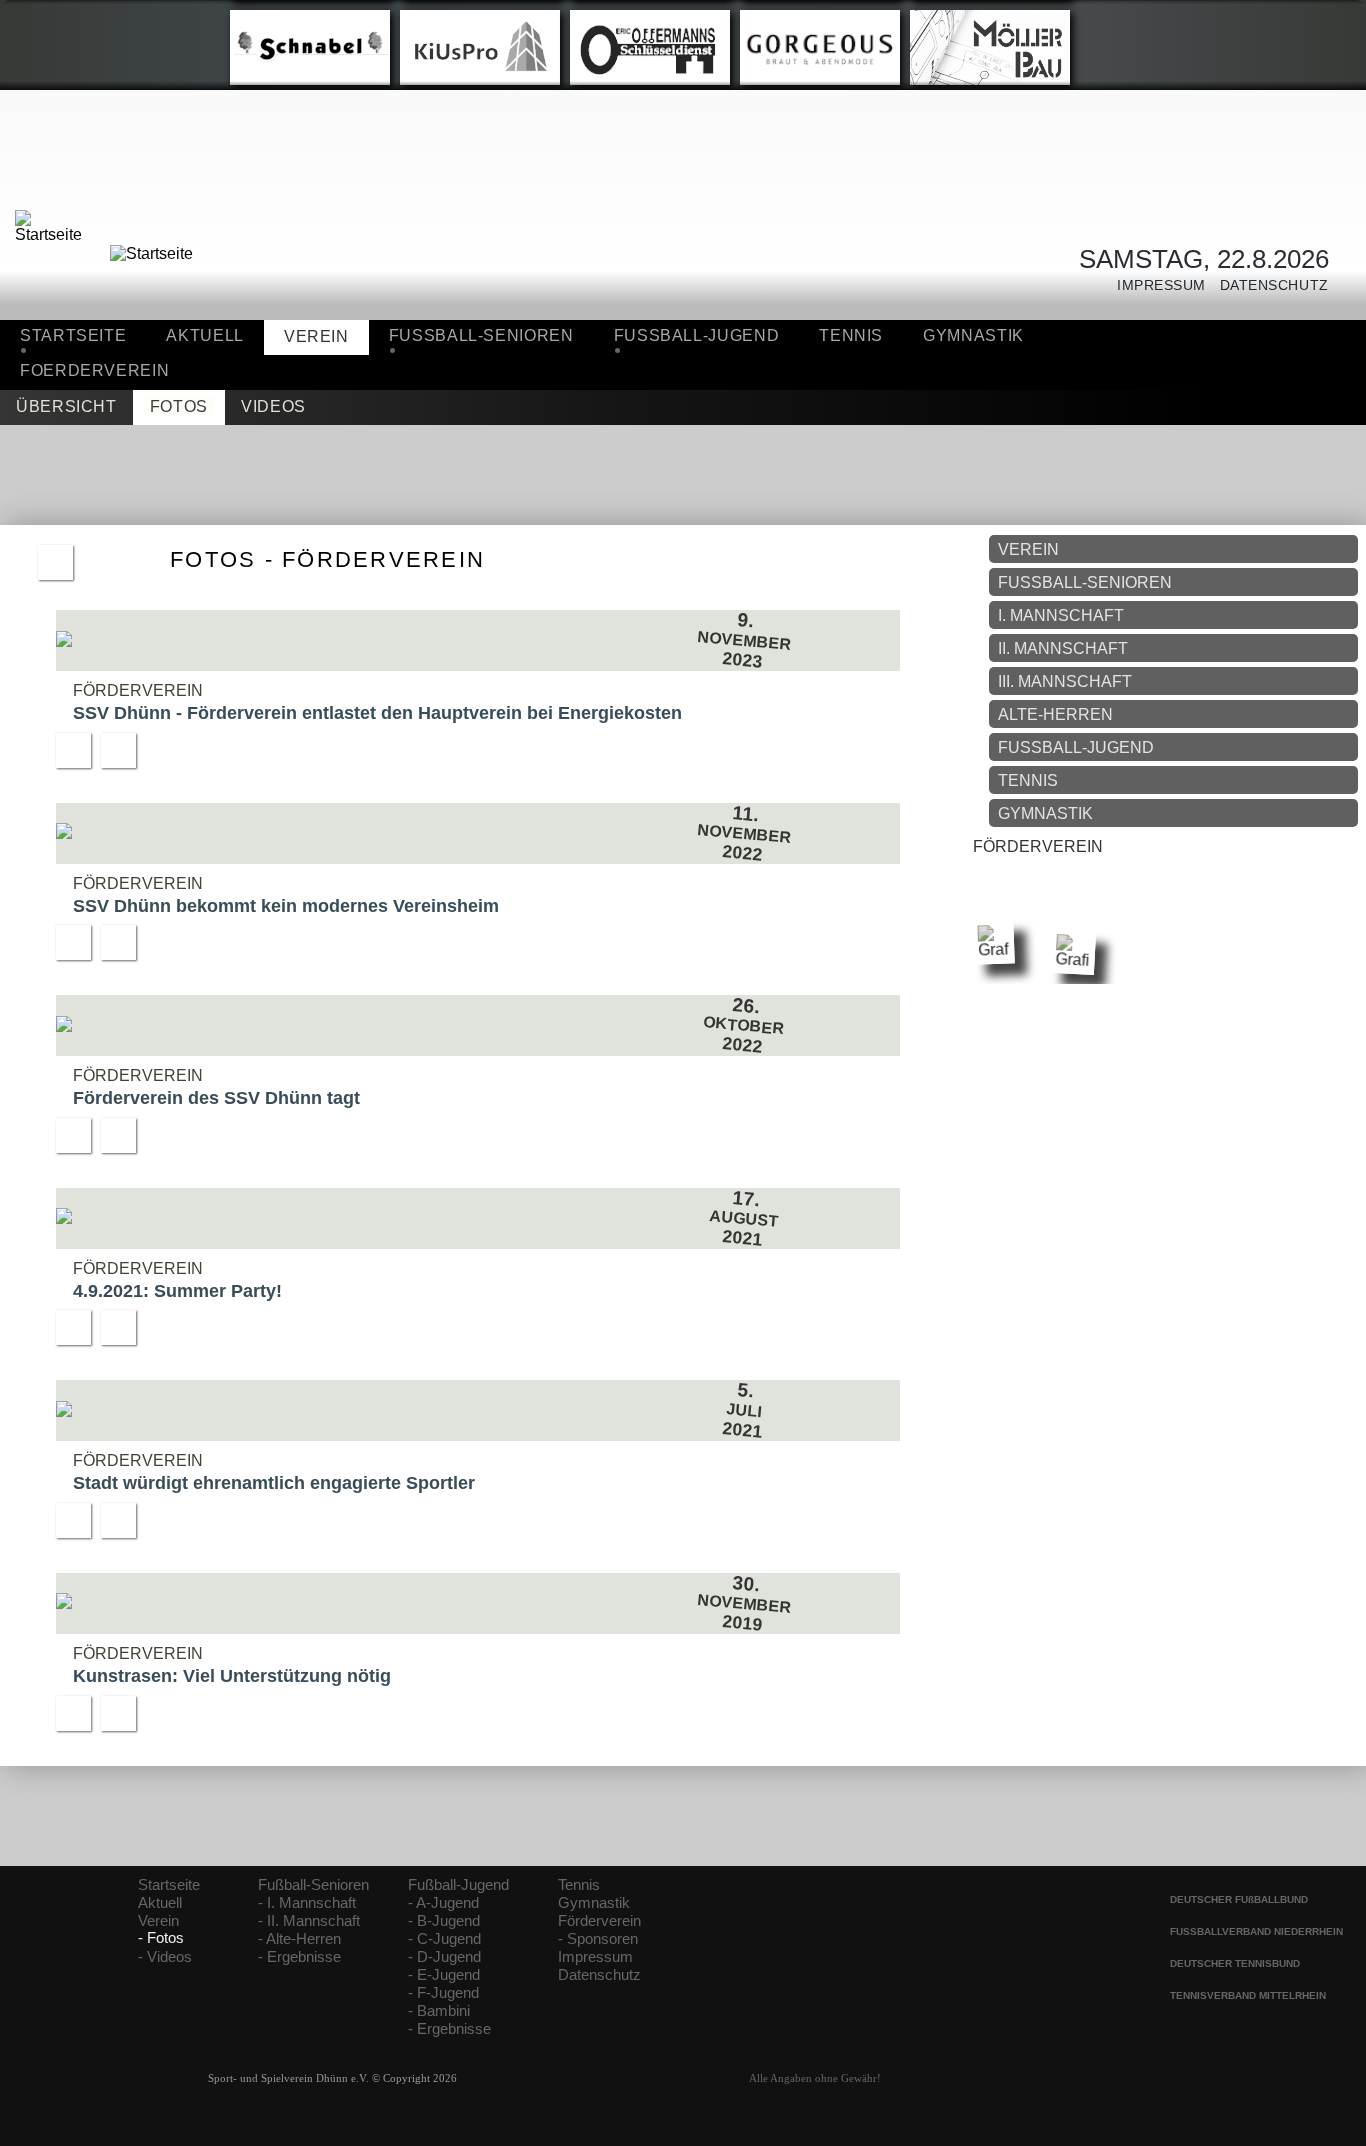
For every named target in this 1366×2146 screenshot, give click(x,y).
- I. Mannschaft (307, 1903)
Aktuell (204, 335)
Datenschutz (1267, 285)
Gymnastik (973, 335)
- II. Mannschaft (309, 1921)
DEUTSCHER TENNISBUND (1235, 1963)
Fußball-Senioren (313, 1885)
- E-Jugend (444, 1975)
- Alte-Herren (299, 1939)
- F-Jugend (443, 1993)
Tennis (851, 335)
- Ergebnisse (299, 1957)
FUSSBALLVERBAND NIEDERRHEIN (1256, 1931)
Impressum (1154, 285)
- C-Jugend (444, 1939)
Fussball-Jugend (697, 335)
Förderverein (599, 1921)
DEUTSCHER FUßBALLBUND (1239, 1899)
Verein (158, 1921)
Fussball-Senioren (481, 335)
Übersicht (66, 406)
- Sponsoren (598, 1939)
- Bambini (439, 2011)
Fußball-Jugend (458, 1885)
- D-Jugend (444, 1957)
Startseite (73, 335)
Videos (273, 406)
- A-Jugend (443, 1903)
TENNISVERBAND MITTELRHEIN (1248, 1995)
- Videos (165, 1957)
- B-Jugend (444, 1921)
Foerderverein (94, 370)
